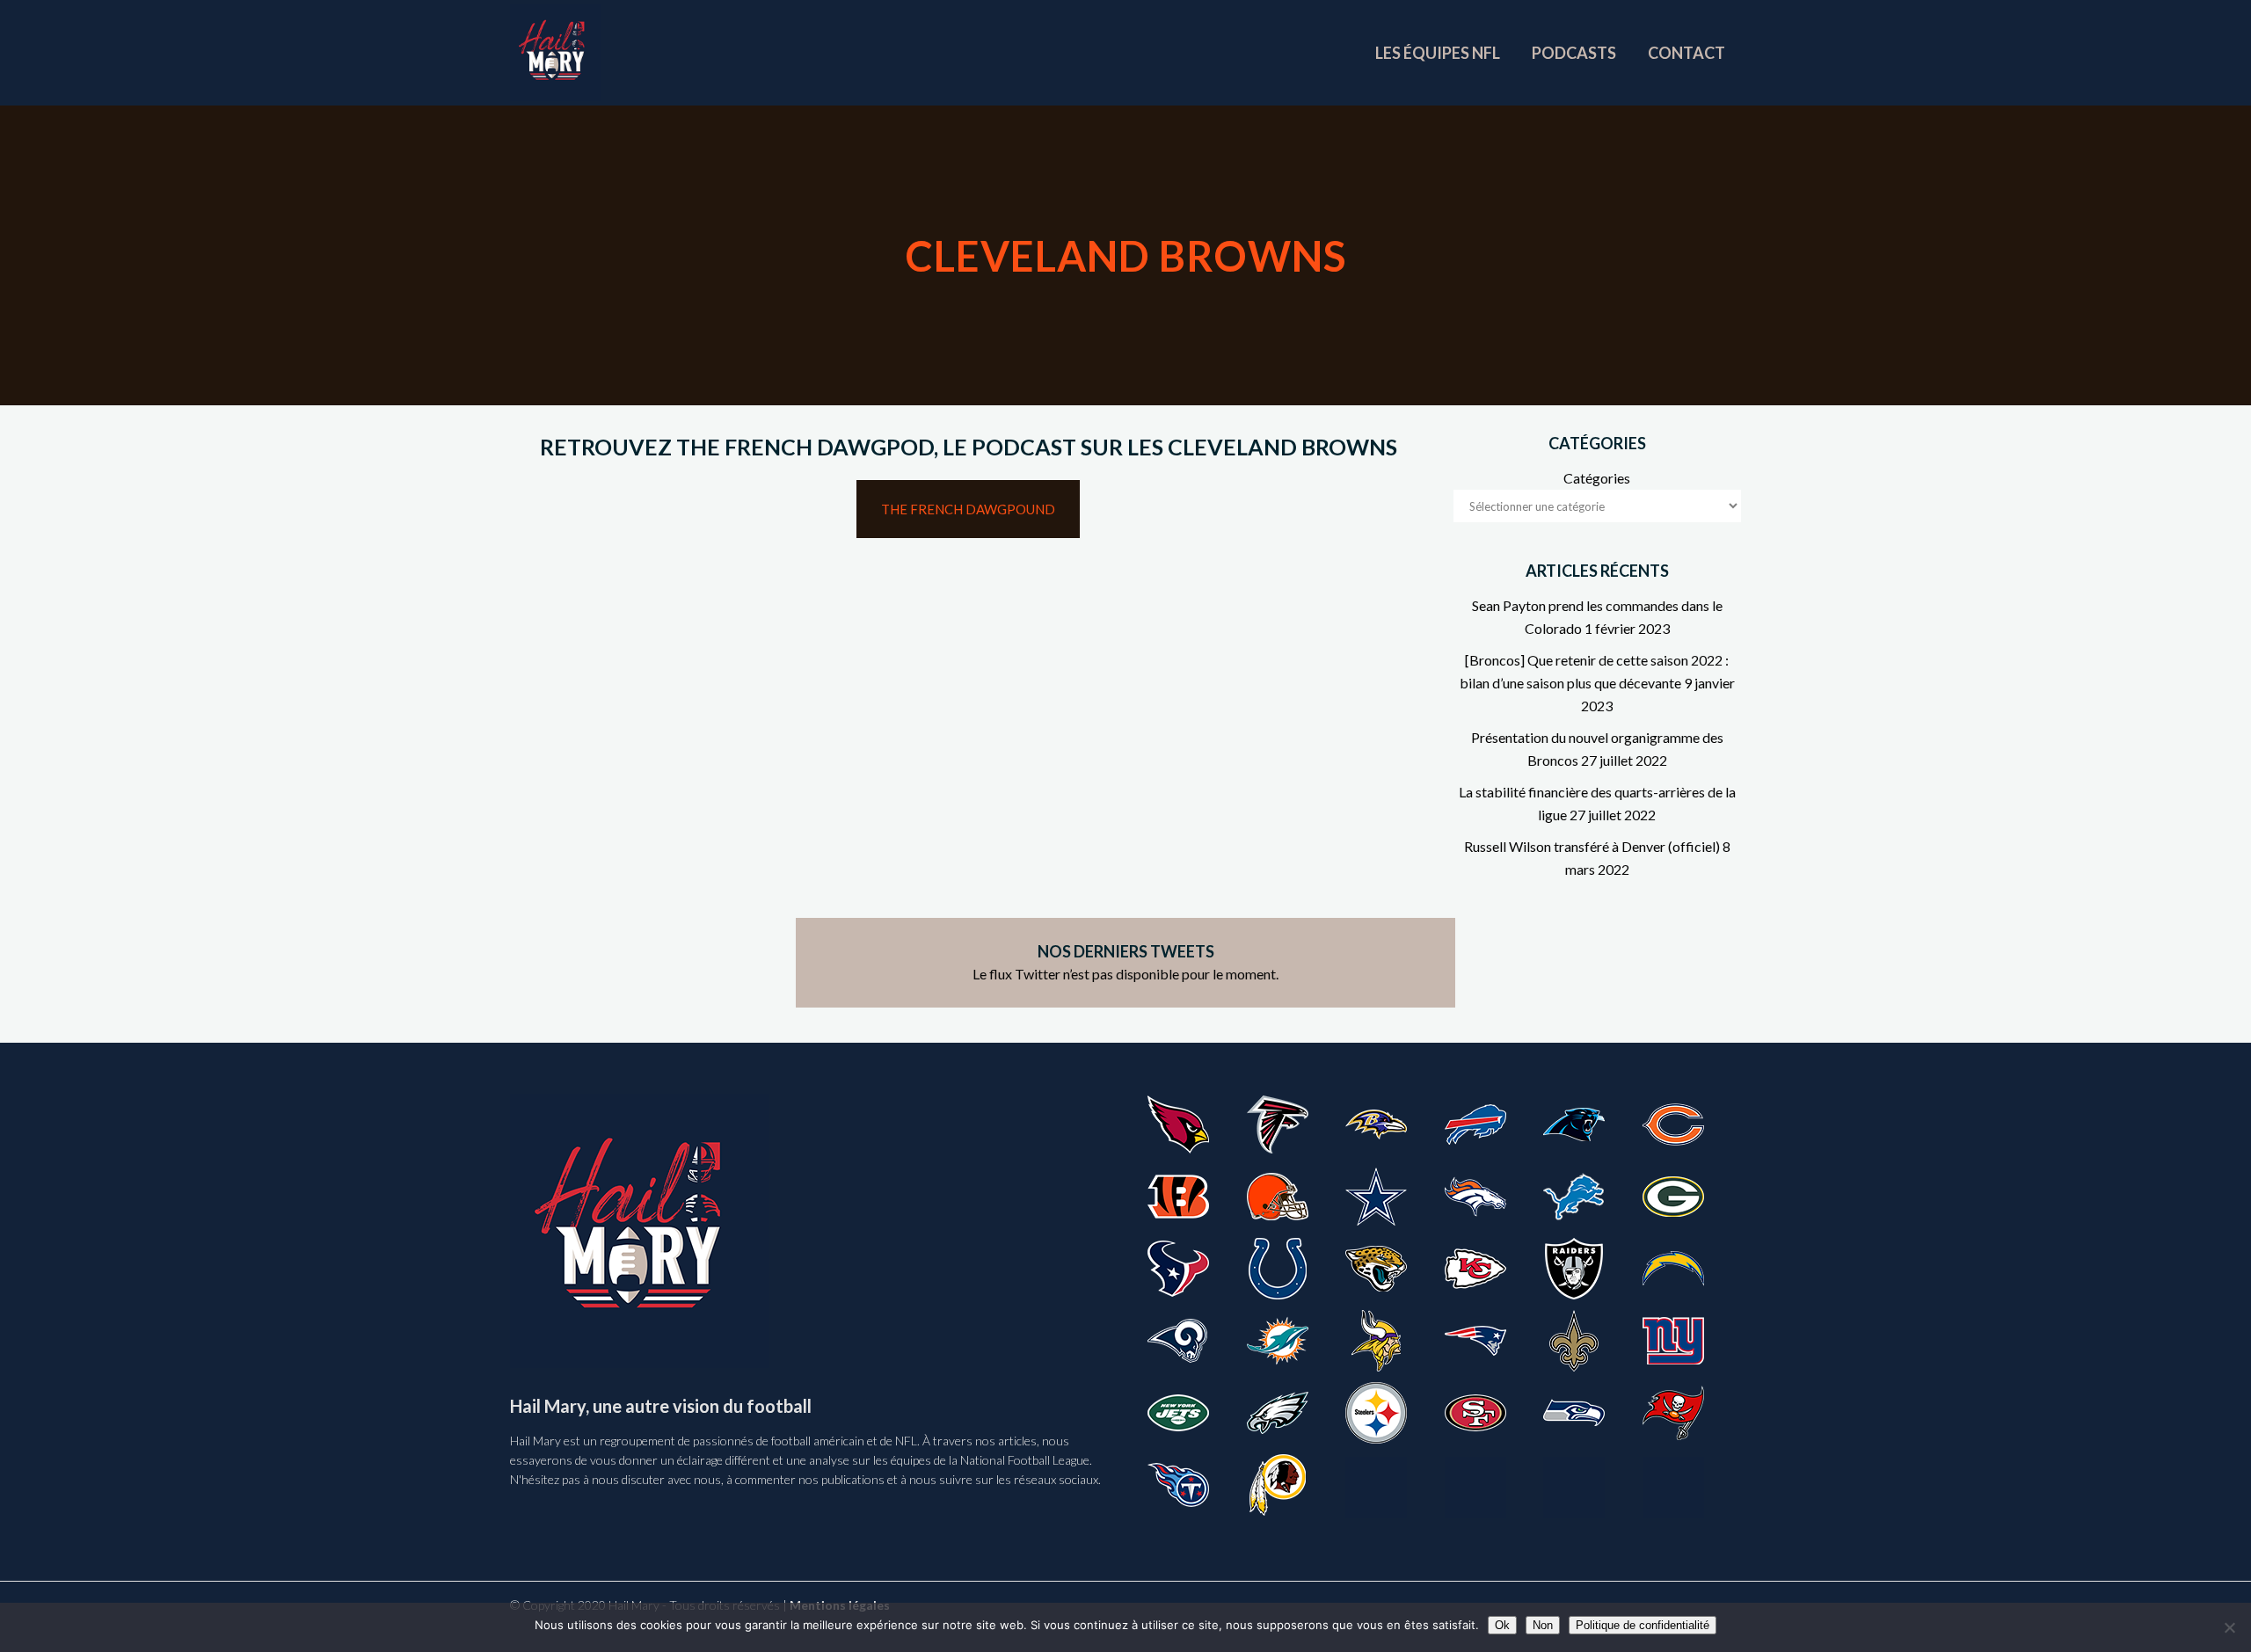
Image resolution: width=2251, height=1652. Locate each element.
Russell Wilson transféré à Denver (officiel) (1592, 846)
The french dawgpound (968, 509)
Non (1543, 1625)
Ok (1502, 1625)
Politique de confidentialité (1643, 1625)
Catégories (1597, 478)
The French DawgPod (805, 447)
